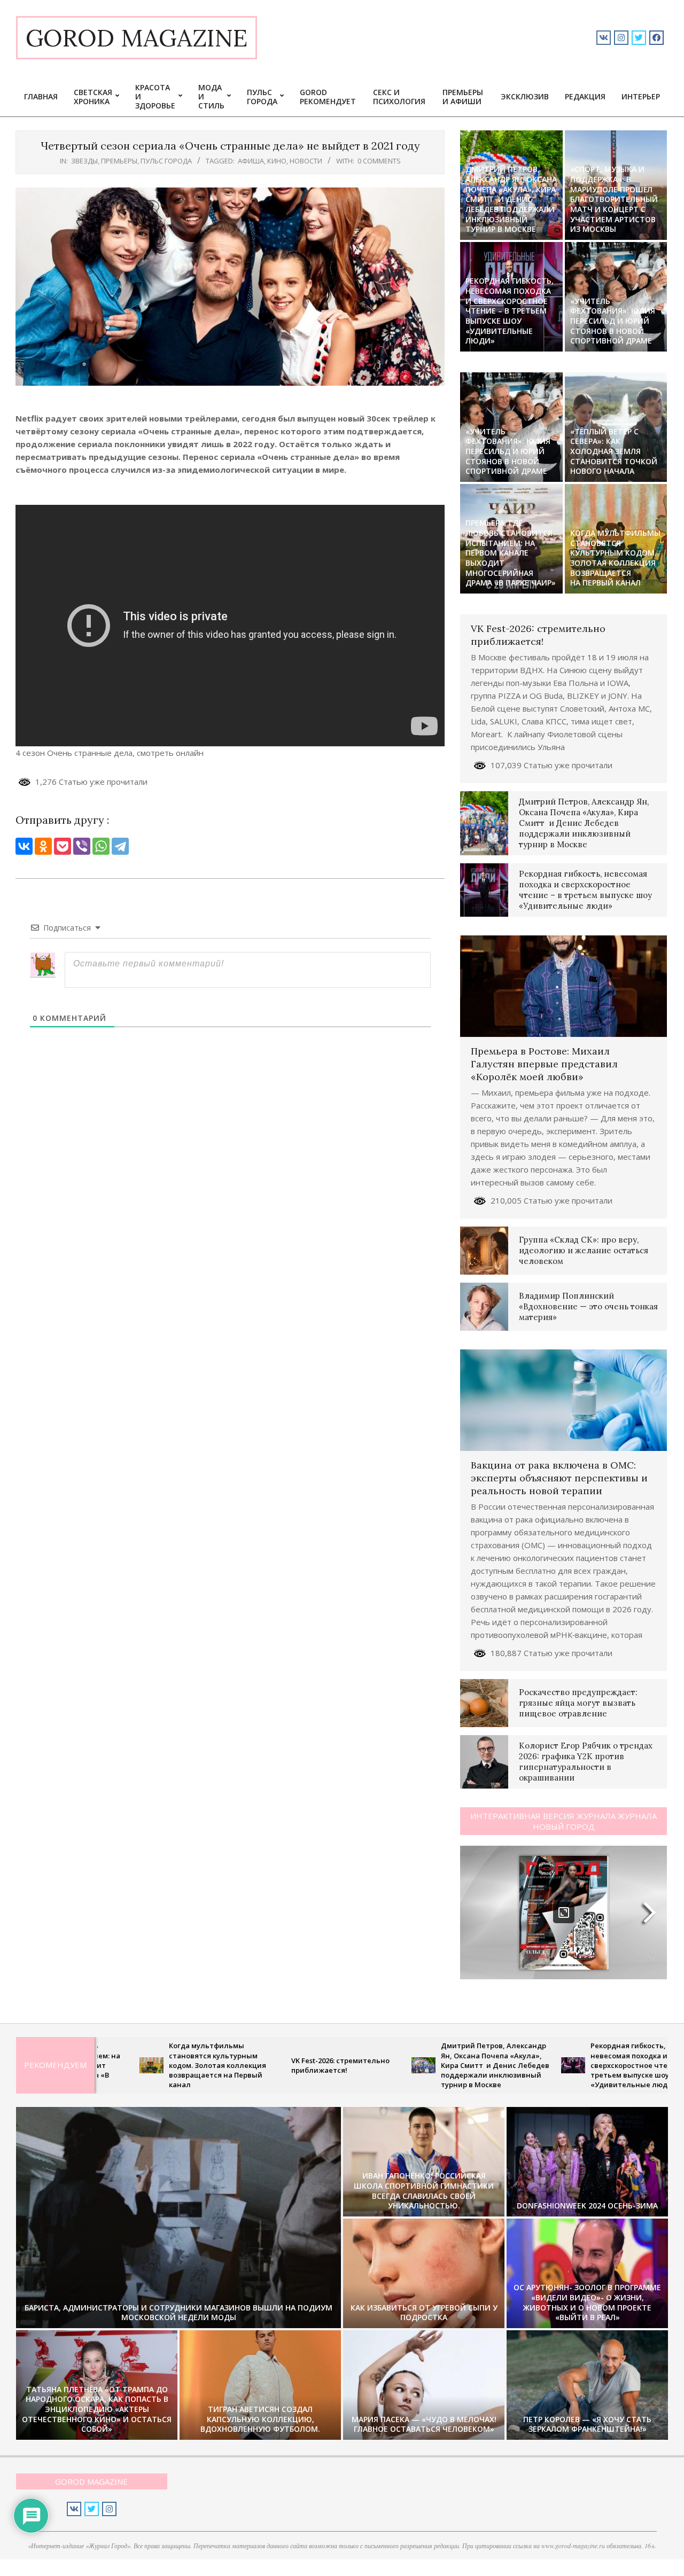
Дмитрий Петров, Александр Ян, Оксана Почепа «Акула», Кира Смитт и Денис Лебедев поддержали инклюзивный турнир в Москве (511, 199)
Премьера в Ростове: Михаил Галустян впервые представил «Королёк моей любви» (544, 1064)
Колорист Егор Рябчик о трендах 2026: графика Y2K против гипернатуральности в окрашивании (586, 1762)
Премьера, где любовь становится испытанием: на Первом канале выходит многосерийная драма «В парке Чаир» (511, 553)
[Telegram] (120, 846)
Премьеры (119, 161)
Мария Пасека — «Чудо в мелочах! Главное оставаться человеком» (424, 2424)
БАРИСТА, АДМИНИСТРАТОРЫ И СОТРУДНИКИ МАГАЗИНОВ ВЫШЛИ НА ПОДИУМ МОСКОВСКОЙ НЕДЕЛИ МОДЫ (178, 2313)
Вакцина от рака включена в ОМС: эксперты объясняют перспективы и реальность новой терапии (559, 1478)
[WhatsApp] (101, 846)
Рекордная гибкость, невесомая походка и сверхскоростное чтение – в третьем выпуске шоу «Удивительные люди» (510, 311)
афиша (251, 161)
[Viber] (82, 846)
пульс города (166, 161)
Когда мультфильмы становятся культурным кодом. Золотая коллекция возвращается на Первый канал (615, 558)
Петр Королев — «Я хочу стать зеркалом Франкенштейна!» (587, 2424)
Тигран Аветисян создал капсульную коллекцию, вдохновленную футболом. (260, 2419)
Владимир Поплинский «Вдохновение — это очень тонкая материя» (588, 1306)
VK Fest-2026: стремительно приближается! (538, 635)
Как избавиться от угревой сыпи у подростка (424, 2313)
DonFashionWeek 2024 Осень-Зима (587, 2206)
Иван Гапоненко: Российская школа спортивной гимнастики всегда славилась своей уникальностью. (424, 2191)
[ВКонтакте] (24, 846)
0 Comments (379, 161)
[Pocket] (63, 846)
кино (277, 161)
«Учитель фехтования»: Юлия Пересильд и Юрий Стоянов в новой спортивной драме (613, 321)
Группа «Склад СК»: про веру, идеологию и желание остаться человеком (584, 1250)
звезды (84, 161)
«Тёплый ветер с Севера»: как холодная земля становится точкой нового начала (614, 451)
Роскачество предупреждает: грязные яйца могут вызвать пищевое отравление (578, 1703)
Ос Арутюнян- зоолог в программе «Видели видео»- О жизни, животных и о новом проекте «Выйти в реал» (587, 2302)
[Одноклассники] (43, 846)
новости (306, 161)
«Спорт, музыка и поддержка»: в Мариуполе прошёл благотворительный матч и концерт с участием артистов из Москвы (614, 199)
